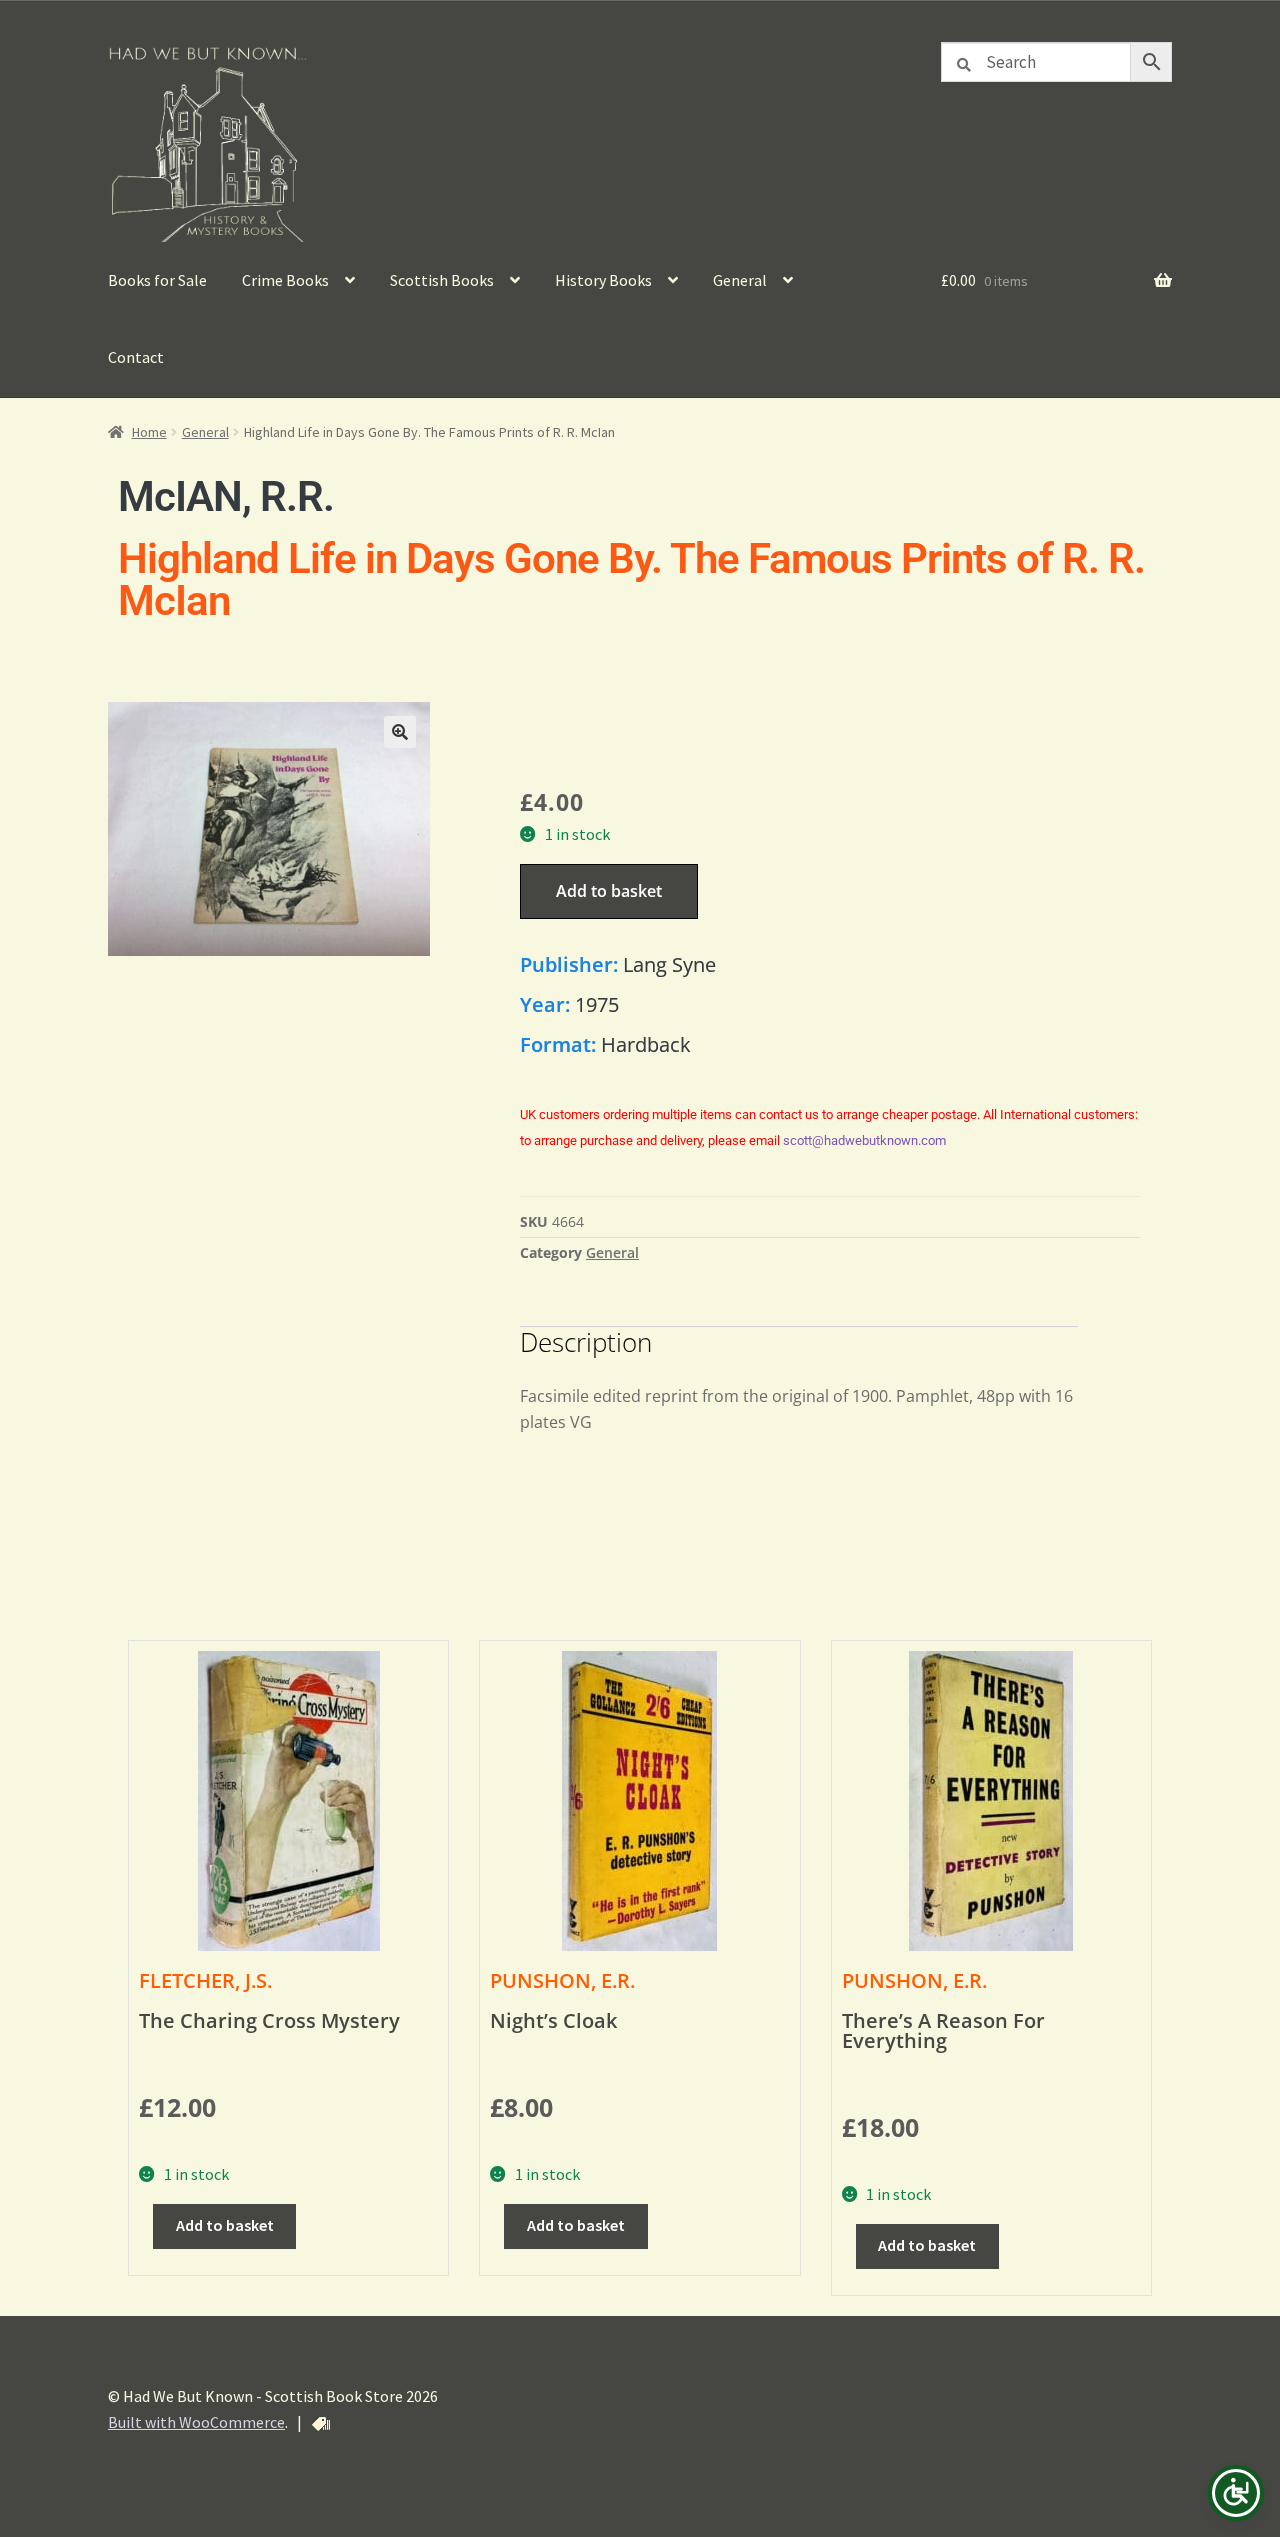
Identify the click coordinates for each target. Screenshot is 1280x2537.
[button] (400, 732)
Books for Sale (157, 280)
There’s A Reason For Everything (943, 2030)
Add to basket (609, 891)
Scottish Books (442, 280)
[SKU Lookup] (321, 2424)
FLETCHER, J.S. (205, 1980)
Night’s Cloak (553, 2020)
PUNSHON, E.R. (562, 1980)
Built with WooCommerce (196, 2422)
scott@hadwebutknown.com (864, 1140)
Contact (136, 357)
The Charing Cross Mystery (269, 2020)
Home (149, 432)
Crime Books (285, 280)
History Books (603, 280)
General (740, 280)
